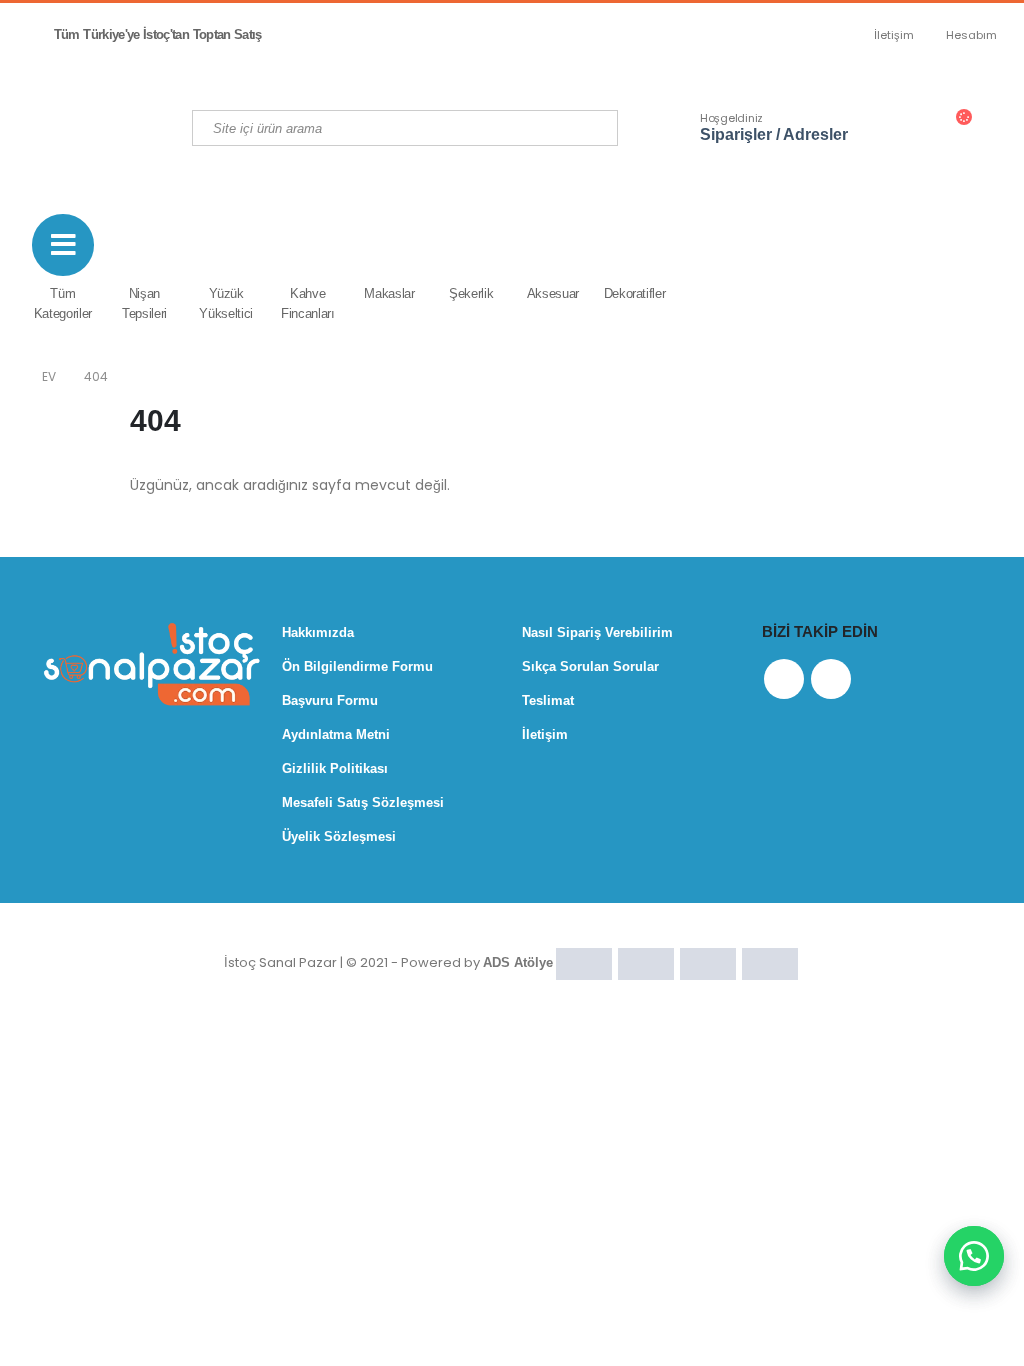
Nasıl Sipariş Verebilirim (597, 632)
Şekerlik (471, 293)
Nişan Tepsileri (144, 303)
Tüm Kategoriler (63, 303)
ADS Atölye (518, 962)
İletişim (894, 35)
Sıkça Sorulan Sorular (590, 666)
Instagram (831, 679)
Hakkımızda (318, 632)
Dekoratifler (635, 293)
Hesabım (971, 35)
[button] (974, 1256)
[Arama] (599, 128)
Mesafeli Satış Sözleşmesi (363, 802)
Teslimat (548, 700)
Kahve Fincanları (308, 303)
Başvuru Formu (330, 700)
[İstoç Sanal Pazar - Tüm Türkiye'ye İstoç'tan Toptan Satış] (132, 127)
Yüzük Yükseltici (226, 303)
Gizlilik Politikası (335, 768)
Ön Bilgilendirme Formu (357, 666)
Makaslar (389, 293)
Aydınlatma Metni (336, 734)
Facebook (784, 679)
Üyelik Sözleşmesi (339, 836)
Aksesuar (553, 293)
